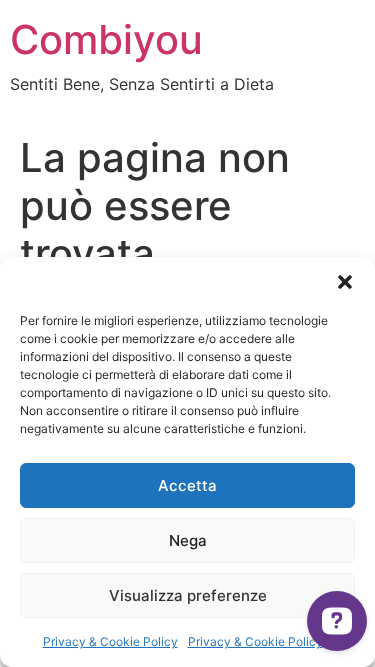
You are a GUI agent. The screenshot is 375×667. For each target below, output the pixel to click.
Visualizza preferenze (188, 595)
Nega (188, 540)
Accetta (187, 485)
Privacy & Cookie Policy (110, 641)
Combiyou (106, 39)
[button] (345, 282)
